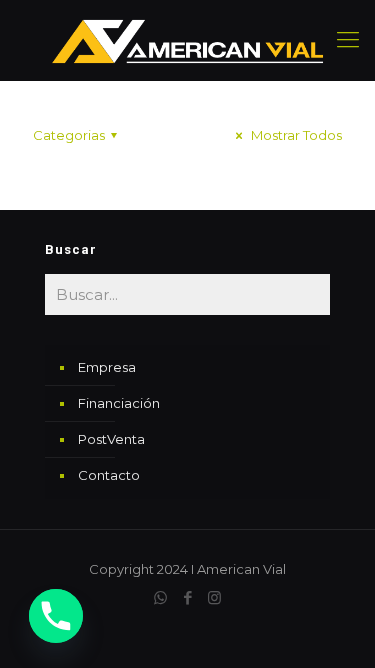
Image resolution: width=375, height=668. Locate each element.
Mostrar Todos (295, 135)
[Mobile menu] (348, 40)
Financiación (119, 403)
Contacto (109, 475)
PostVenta (111, 439)
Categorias (69, 135)
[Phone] (56, 616)
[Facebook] (187, 597)
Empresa (107, 367)
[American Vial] (187, 40)
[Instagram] (214, 597)
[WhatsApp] (160, 597)
